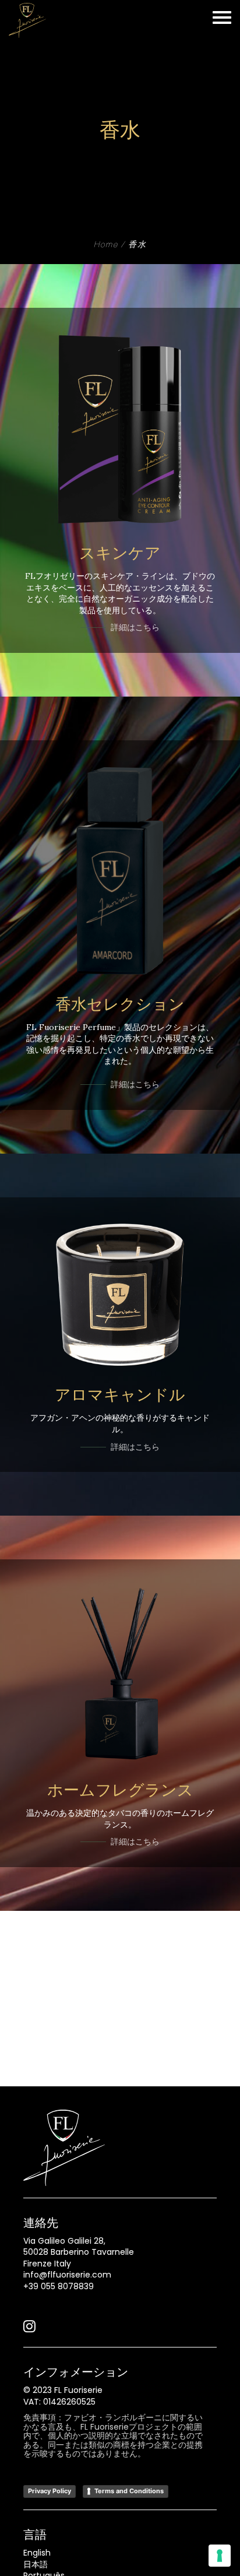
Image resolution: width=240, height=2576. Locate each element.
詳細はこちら (135, 627)
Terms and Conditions (129, 2491)
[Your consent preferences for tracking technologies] (220, 2556)
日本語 (36, 2564)
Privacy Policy (50, 2491)
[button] (29, 2329)
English (37, 2553)
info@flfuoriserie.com (67, 2275)
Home (106, 245)
